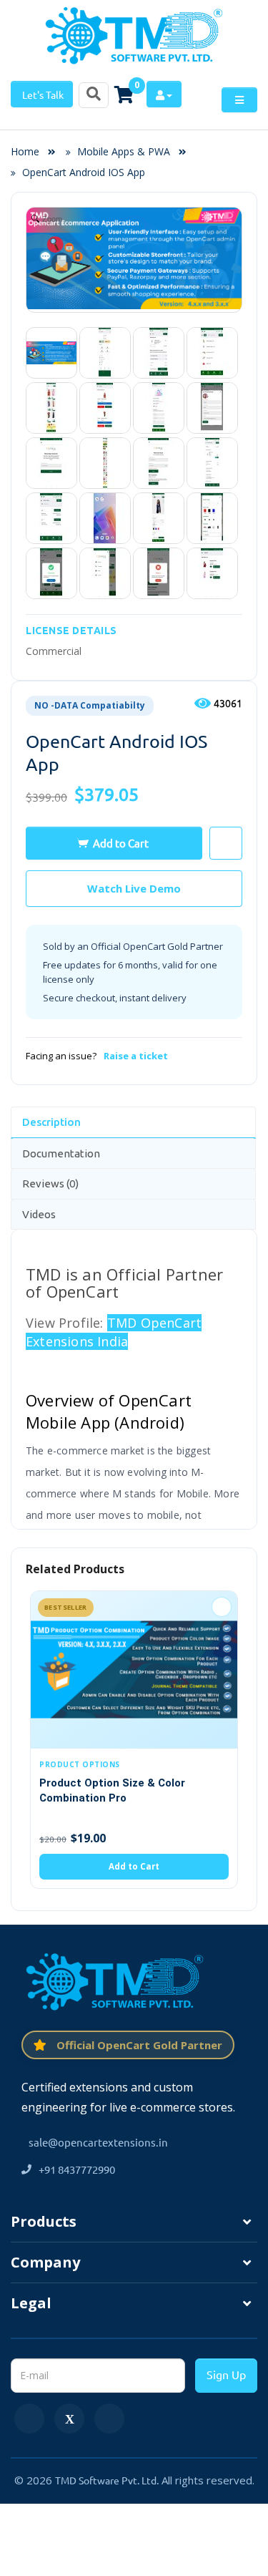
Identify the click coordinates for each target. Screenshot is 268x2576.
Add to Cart (121, 843)
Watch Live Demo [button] (134, 888)
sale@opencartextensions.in (98, 2142)
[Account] (164, 94)
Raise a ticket (136, 1056)
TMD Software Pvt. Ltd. (107, 2480)
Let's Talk (42, 94)
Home (29, 151)
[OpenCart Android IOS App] (51, 353)
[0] (124, 94)
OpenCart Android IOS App (84, 172)
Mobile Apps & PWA (124, 151)
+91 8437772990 (77, 2169)
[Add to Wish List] (222, 1607)
